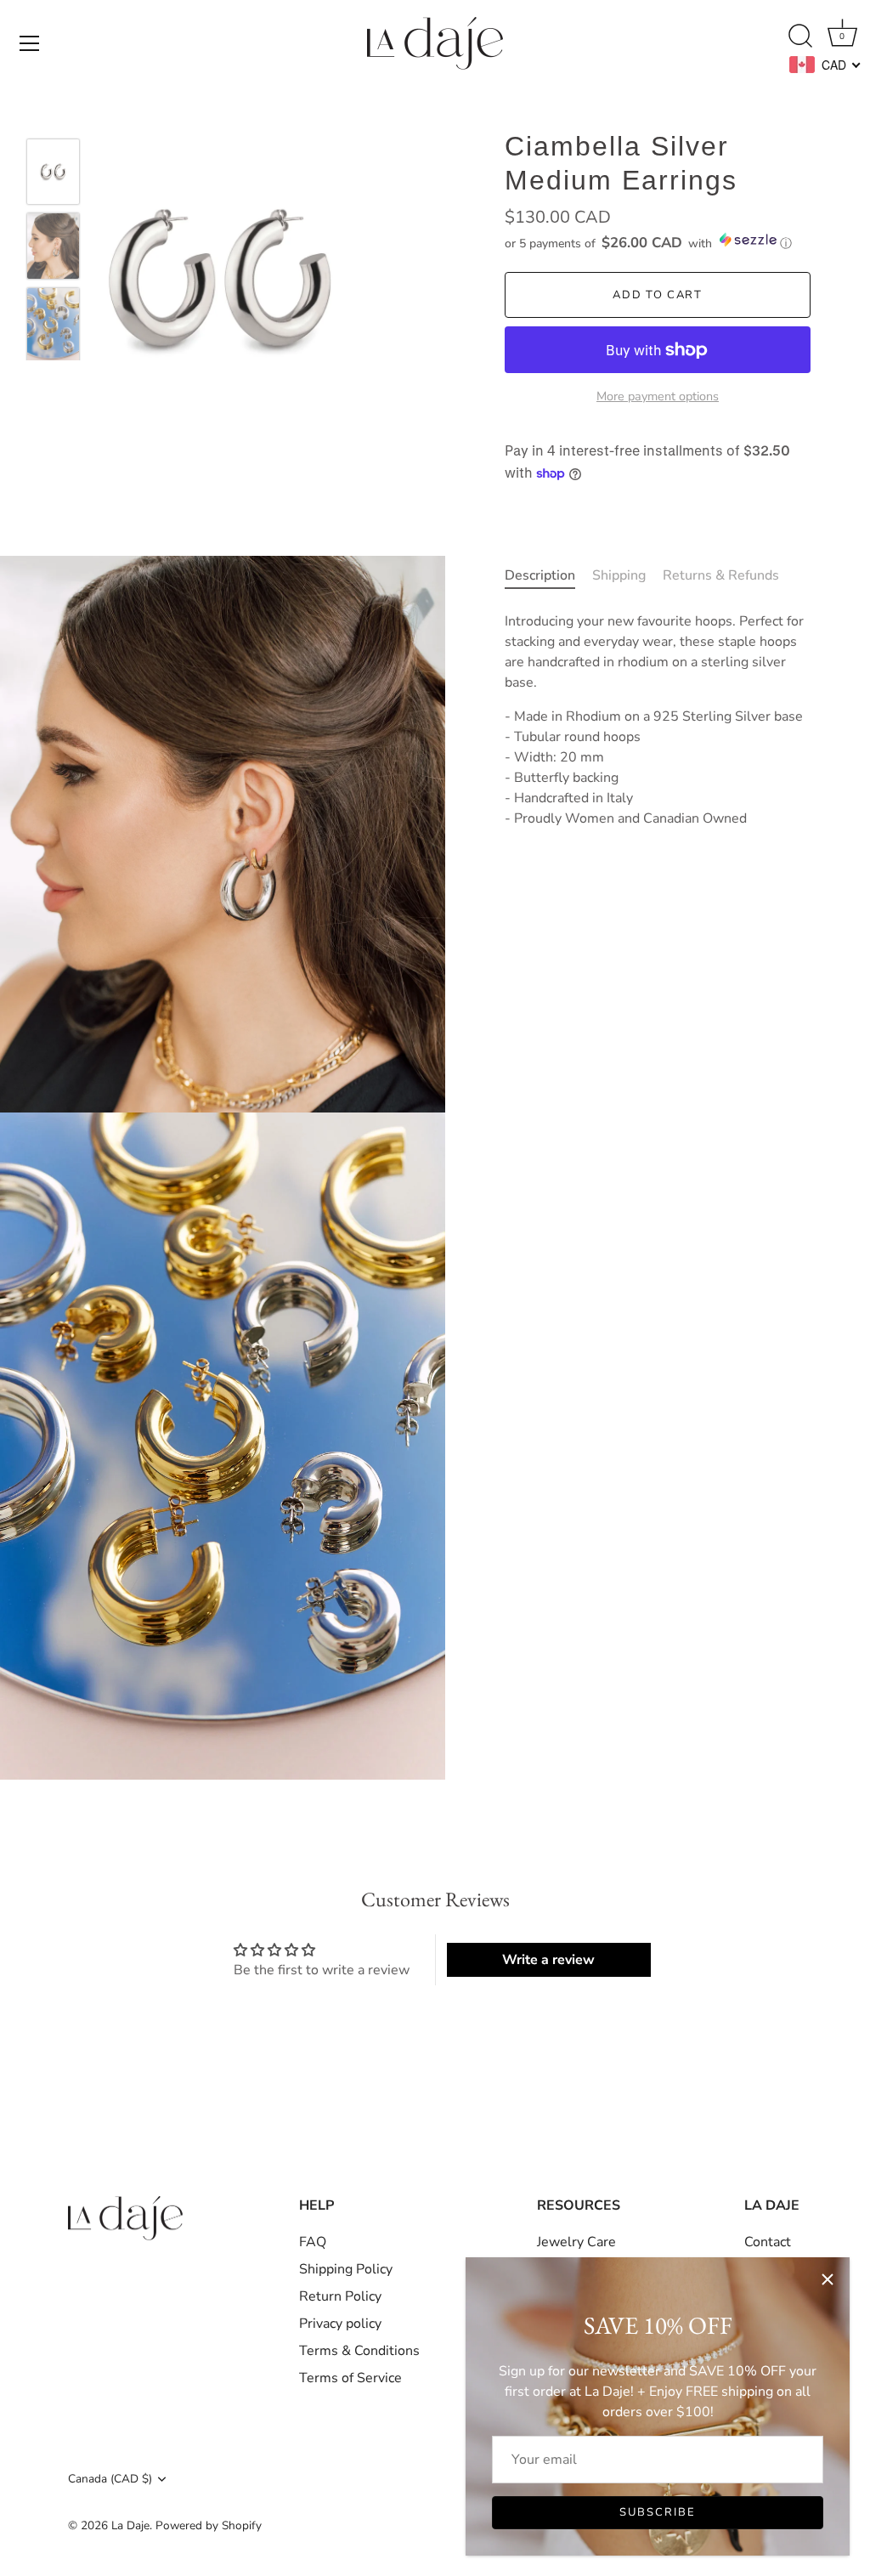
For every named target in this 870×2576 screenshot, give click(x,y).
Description (540, 575)
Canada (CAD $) (110, 2479)
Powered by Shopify (209, 2525)
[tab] (548, 575)
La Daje (130, 2525)
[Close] (828, 2279)
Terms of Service (350, 2378)
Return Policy (340, 2296)
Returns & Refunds (721, 575)
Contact (768, 2242)
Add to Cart (658, 295)
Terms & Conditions (359, 2351)
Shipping (619, 575)
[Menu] (30, 43)
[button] (658, 242)
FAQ (313, 2242)
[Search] (800, 37)
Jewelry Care (576, 2242)
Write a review (548, 1960)
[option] (53, 175)
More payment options (658, 396)
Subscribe (658, 2512)
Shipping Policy (346, 2269)
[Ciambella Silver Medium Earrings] (53, 172)
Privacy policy (340, 2324)
